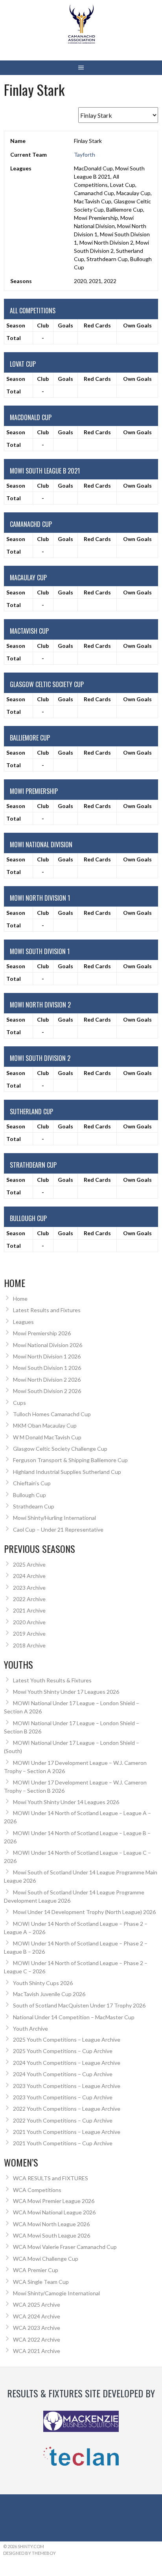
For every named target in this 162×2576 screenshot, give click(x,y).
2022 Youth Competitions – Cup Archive (63, 2120)
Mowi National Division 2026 (48, 1345)
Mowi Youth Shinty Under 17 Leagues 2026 (66, 1692)
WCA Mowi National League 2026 (54, 2212)
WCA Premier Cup (36, 2270)
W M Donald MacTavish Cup (47, 1437)
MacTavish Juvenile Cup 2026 (49, 1994)
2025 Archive (29, 1564)
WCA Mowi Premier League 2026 (54, 2201)
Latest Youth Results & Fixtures (52, 1680)
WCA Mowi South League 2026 (52, 2235)
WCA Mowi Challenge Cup (46, 2259)
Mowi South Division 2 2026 (47, 1391)
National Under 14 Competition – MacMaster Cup (74, 2017)
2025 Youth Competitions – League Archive (67, 2039)
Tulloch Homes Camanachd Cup (52, 1414)
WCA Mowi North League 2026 (51, 2224)
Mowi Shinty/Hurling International (54, 1518)
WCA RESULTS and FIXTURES (51, 2178)
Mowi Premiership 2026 (42, 1333)
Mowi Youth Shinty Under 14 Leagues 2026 (66, 1802)
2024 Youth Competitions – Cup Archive (63, 2074)
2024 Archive (29, 1576)
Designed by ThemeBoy (29, 2553)
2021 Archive (29, 1610)
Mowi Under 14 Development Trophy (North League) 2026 (84, 1912)
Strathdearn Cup (34, 1506)
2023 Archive (29, 1588)
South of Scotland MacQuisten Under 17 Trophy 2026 (79, 2005)
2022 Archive (29, 1599)
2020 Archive (29, 1622)
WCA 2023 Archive (37, 2328)
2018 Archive (29, 1645)
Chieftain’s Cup (32, 1483)
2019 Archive (29, 1634)
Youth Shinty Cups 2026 (43, 1983)
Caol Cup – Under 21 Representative (58, 1529)
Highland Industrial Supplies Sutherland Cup (67, 1472)
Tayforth (85, 154)
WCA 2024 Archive (37, 2316)
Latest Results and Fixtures (47, 1310)
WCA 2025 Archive (37, 2305)
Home (20, 1299)
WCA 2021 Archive (37, 2351)
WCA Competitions (37, 2190)
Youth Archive (30, 2028)
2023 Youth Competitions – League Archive (67, 2086)
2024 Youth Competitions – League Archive (67, 2063)
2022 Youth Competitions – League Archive (67, 2109)
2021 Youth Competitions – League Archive (67, 2132)
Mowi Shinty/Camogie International (56, 2293)
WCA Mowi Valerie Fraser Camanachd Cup (65, 2247)
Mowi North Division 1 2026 (47, 1356)
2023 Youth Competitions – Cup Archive (63, 2097)
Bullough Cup (29, 1495)
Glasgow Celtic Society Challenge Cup (60, 1449)
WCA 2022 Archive (37, 2339)
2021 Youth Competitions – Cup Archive (63, 2143)
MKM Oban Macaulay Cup (45, 1425)
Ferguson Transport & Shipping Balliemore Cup (70, 1460)
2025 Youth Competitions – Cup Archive (63, 2051)
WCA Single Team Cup (41, 2282)
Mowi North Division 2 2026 (47, 1379)
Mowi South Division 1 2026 (47, 1368)
